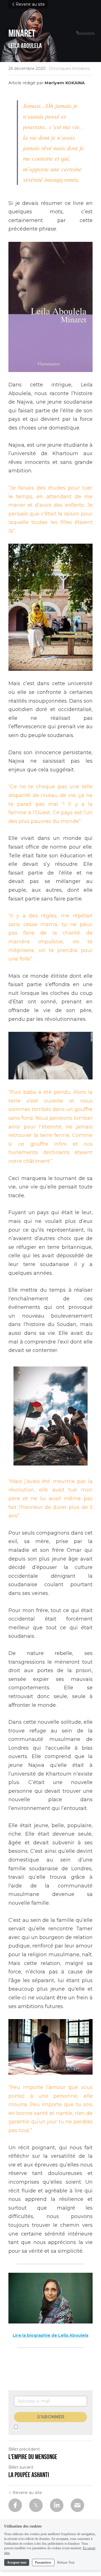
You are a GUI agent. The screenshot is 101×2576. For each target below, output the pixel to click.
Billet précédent (24, 2449)
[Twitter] (36, 2505)
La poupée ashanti (29, 2475)
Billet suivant (21, 2467)
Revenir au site (30, 4)
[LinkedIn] (57, 2505)
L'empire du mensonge (33, 2457)
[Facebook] (15, 2505)
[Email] (77, 2505)
